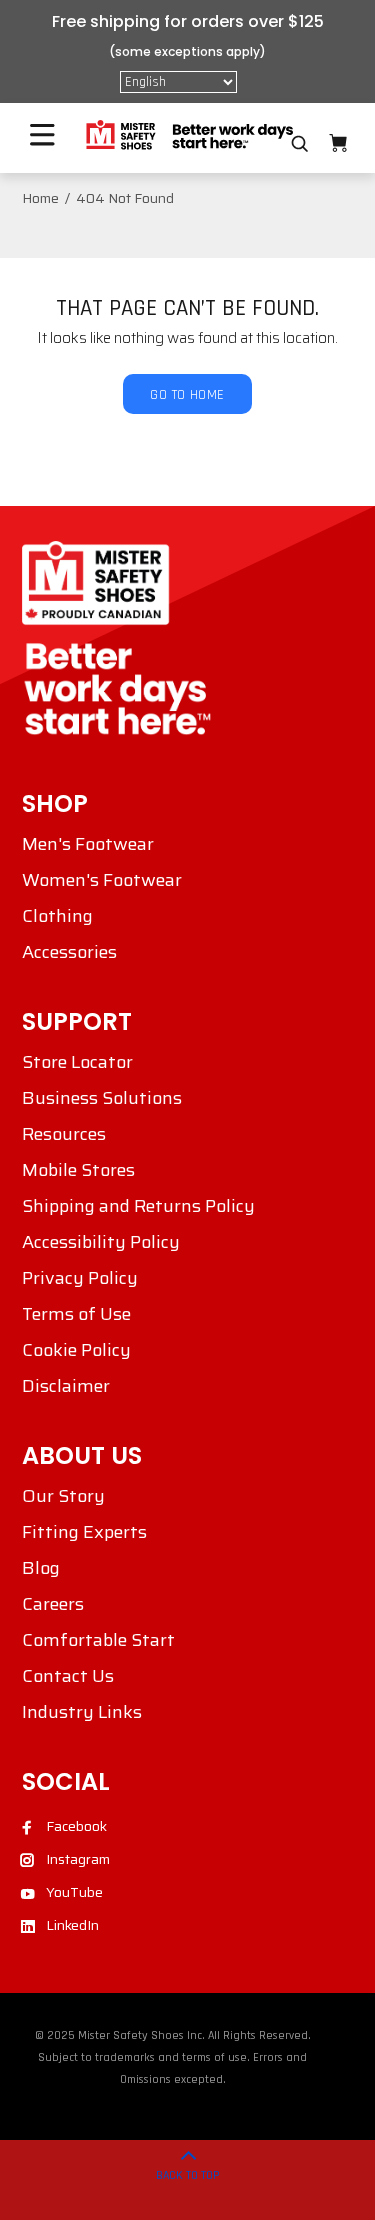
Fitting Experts (84, 1532)
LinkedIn (72, 1925)
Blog (41, 1568)
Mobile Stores (78, 1170)
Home (40, 198)
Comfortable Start (98, 1640)
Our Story (63, 1496)
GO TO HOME (187, 395)
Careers (53, 1604)
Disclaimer (66, 1386)
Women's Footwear (102, 880)
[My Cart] (338, 143)
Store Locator (77, 1062)
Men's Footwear (88, 844)
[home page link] (188, 135)
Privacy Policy (80, 1278)
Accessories (69, 952)
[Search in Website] (300, 144)
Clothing (57, 916)
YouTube (74, 1892)
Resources (64, 1134)
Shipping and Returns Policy (138, 1206)
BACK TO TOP (188, 2175)
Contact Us (68, 1676)
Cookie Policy (76, 1350)
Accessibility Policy (101, 1242)
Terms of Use (76, 1314)
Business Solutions (102, 1098)
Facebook (76, 1826)
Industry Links (82, 1712)
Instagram (78, 1859)
